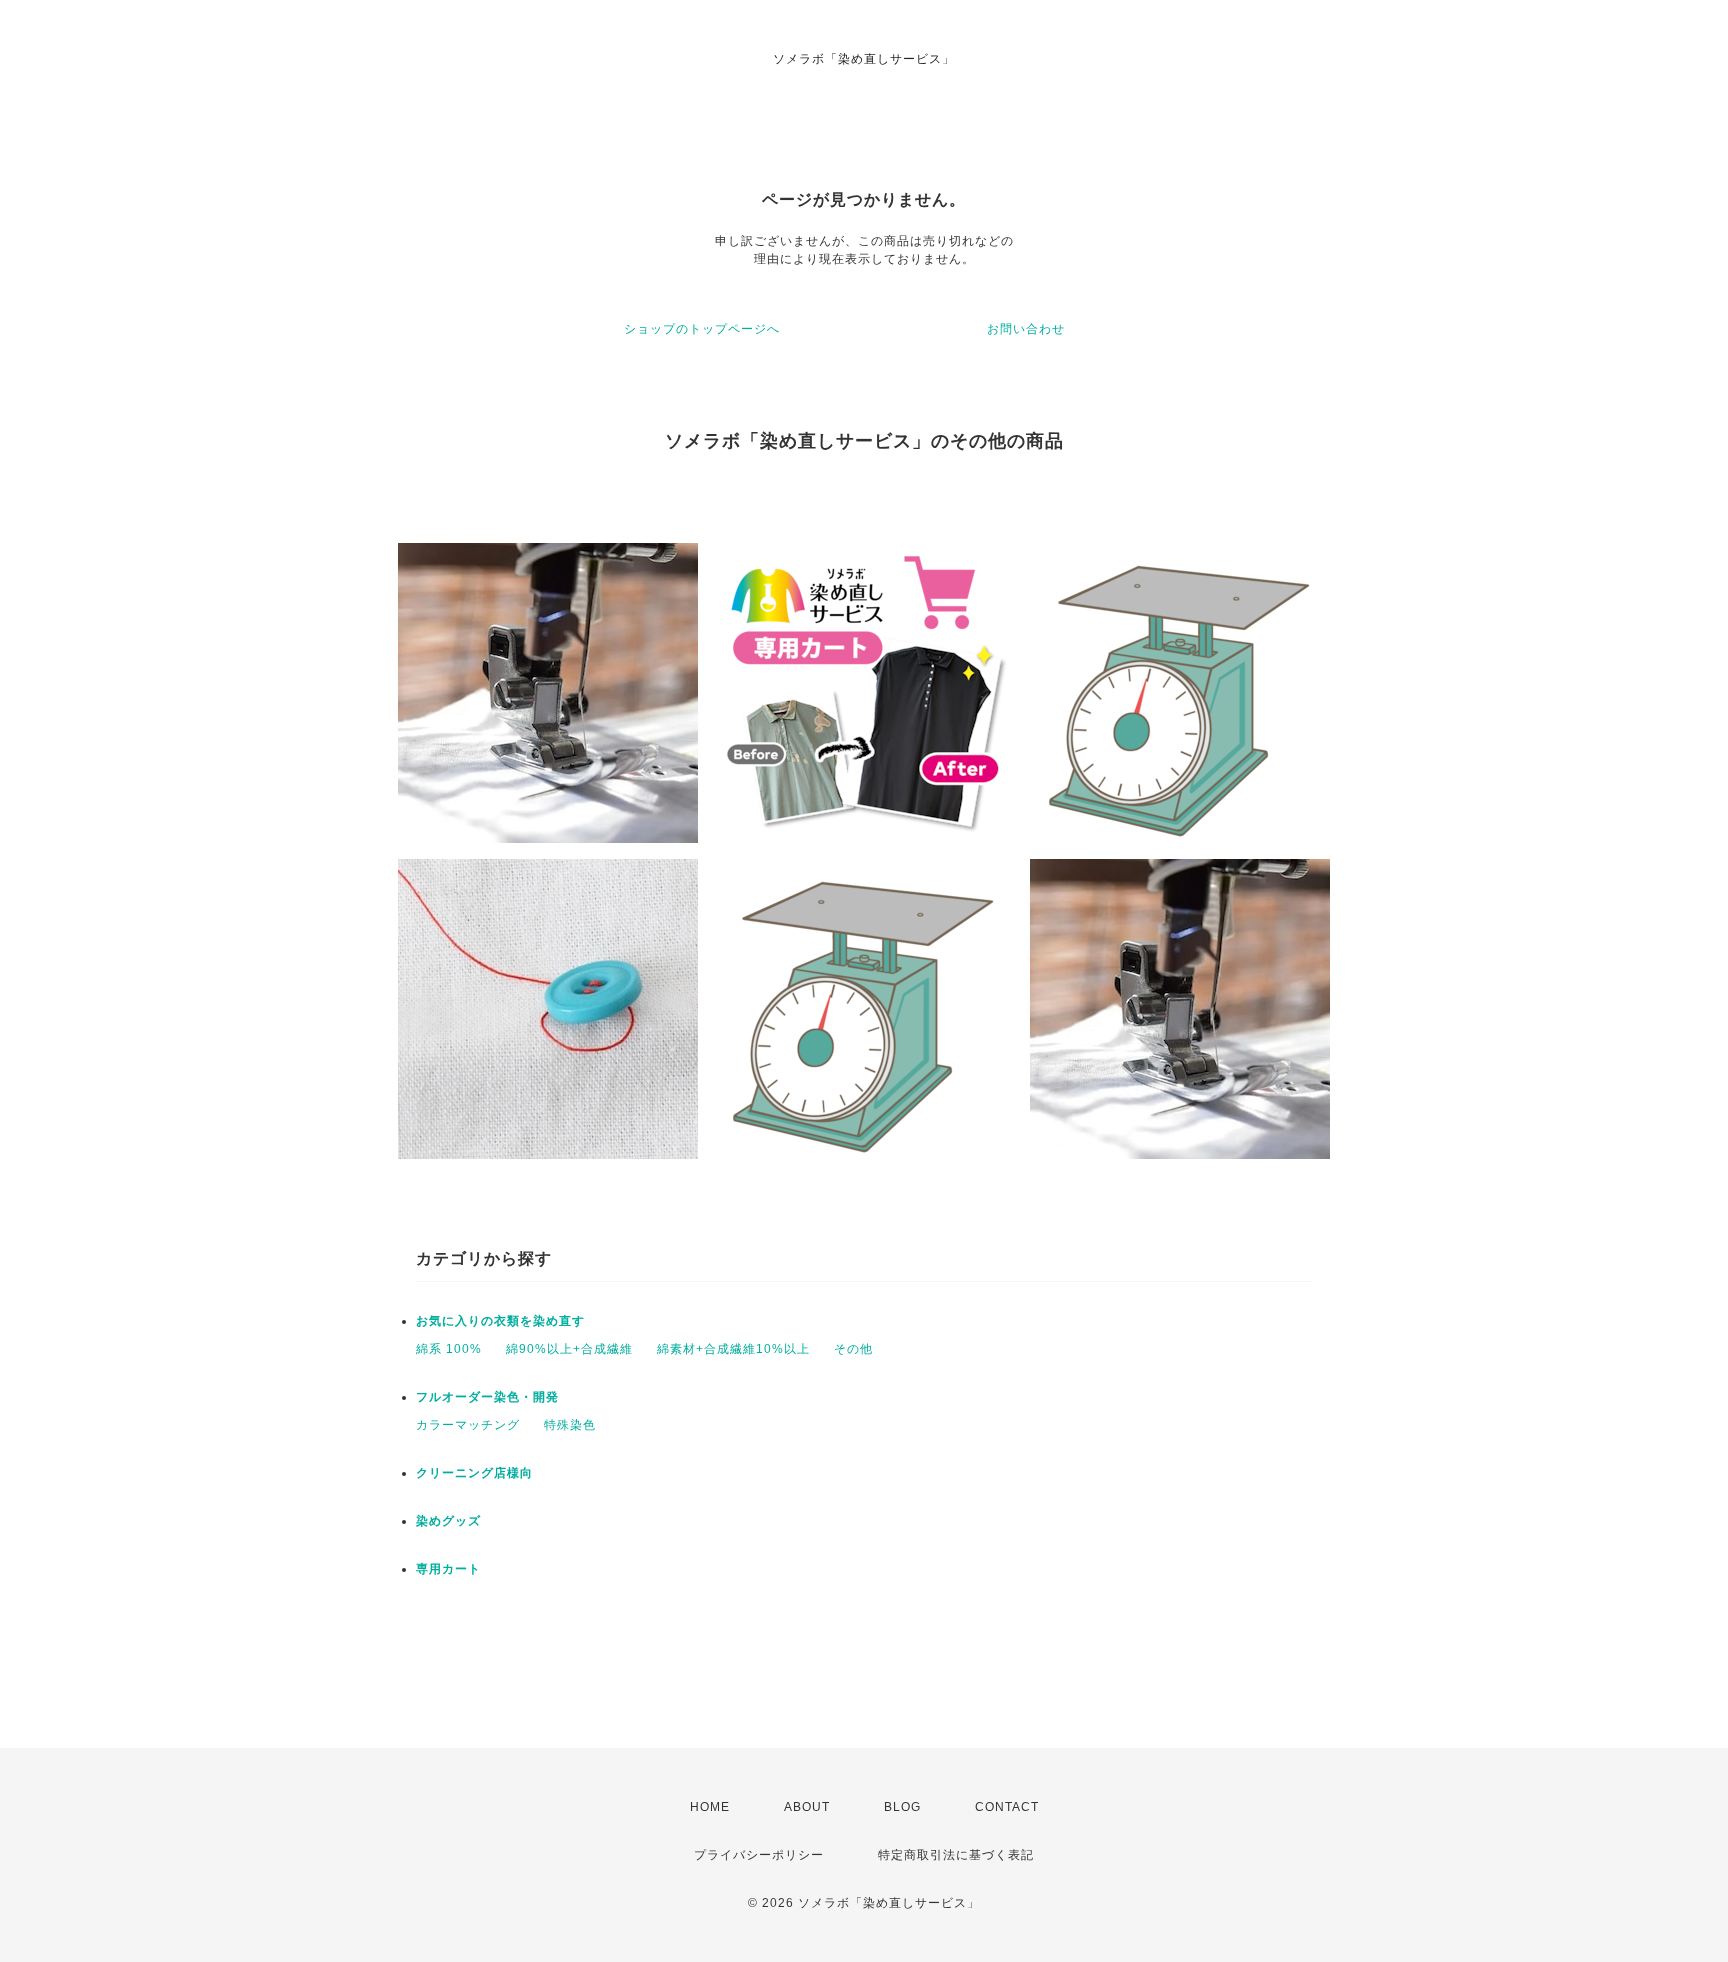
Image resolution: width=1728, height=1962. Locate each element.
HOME (710, 1807)
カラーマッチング (468, 1425)
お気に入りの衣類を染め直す (500, 1321)
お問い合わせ (1026, 329)
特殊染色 (570, 1425)
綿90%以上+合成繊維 (569, 1349)
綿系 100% (449, 1349)
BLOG (902, 1807)
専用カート (448, 1569)
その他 (853, 1349)
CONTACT (1007, 1807)
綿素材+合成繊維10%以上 (733, 1349)
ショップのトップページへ (702, 329)
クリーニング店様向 (474, 1473)
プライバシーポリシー (759, 1855)
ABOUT (807, 1807)
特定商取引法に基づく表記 (956, 1855)
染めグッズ (448, 1521)
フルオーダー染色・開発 (487, 1397)
